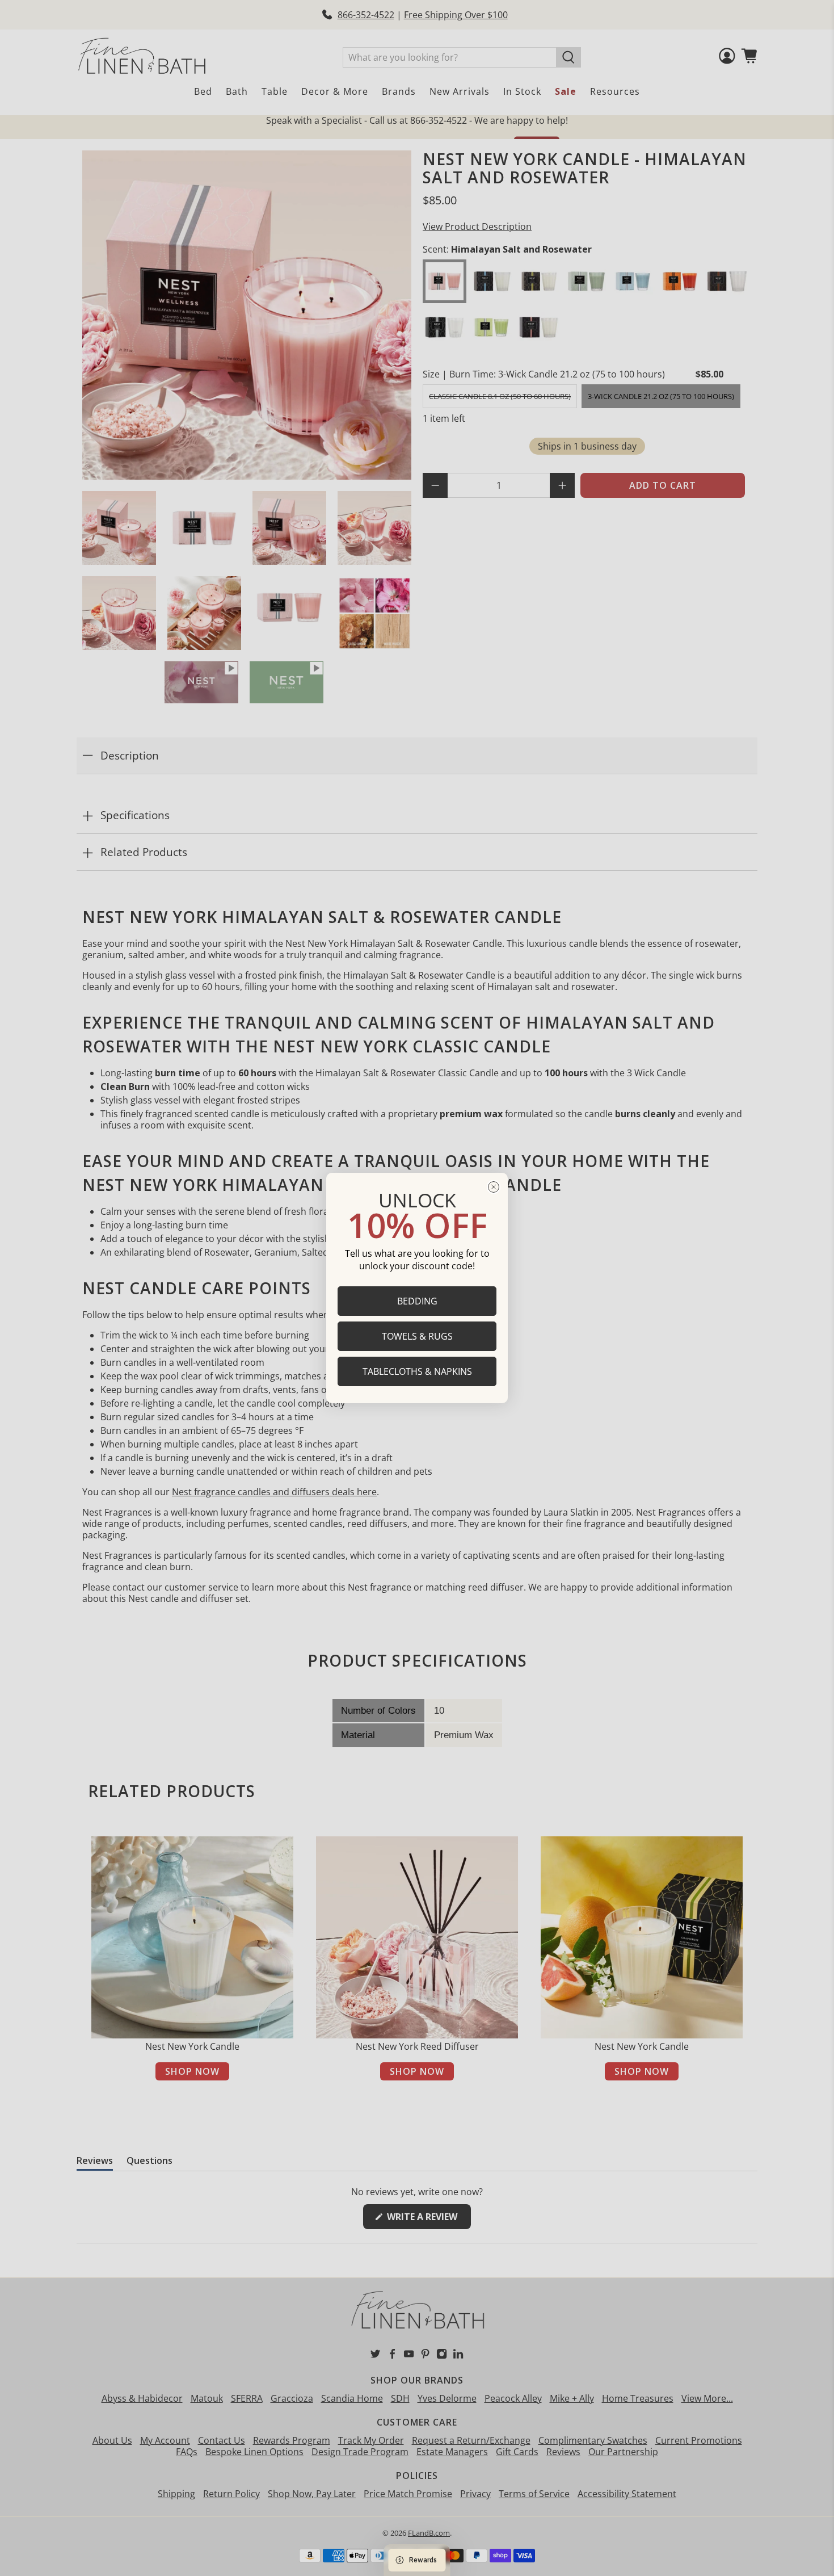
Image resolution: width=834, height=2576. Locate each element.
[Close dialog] (494, 1187)
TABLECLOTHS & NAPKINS (417, 1371)
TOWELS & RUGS (417, 1336)
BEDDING (417, 1301)
